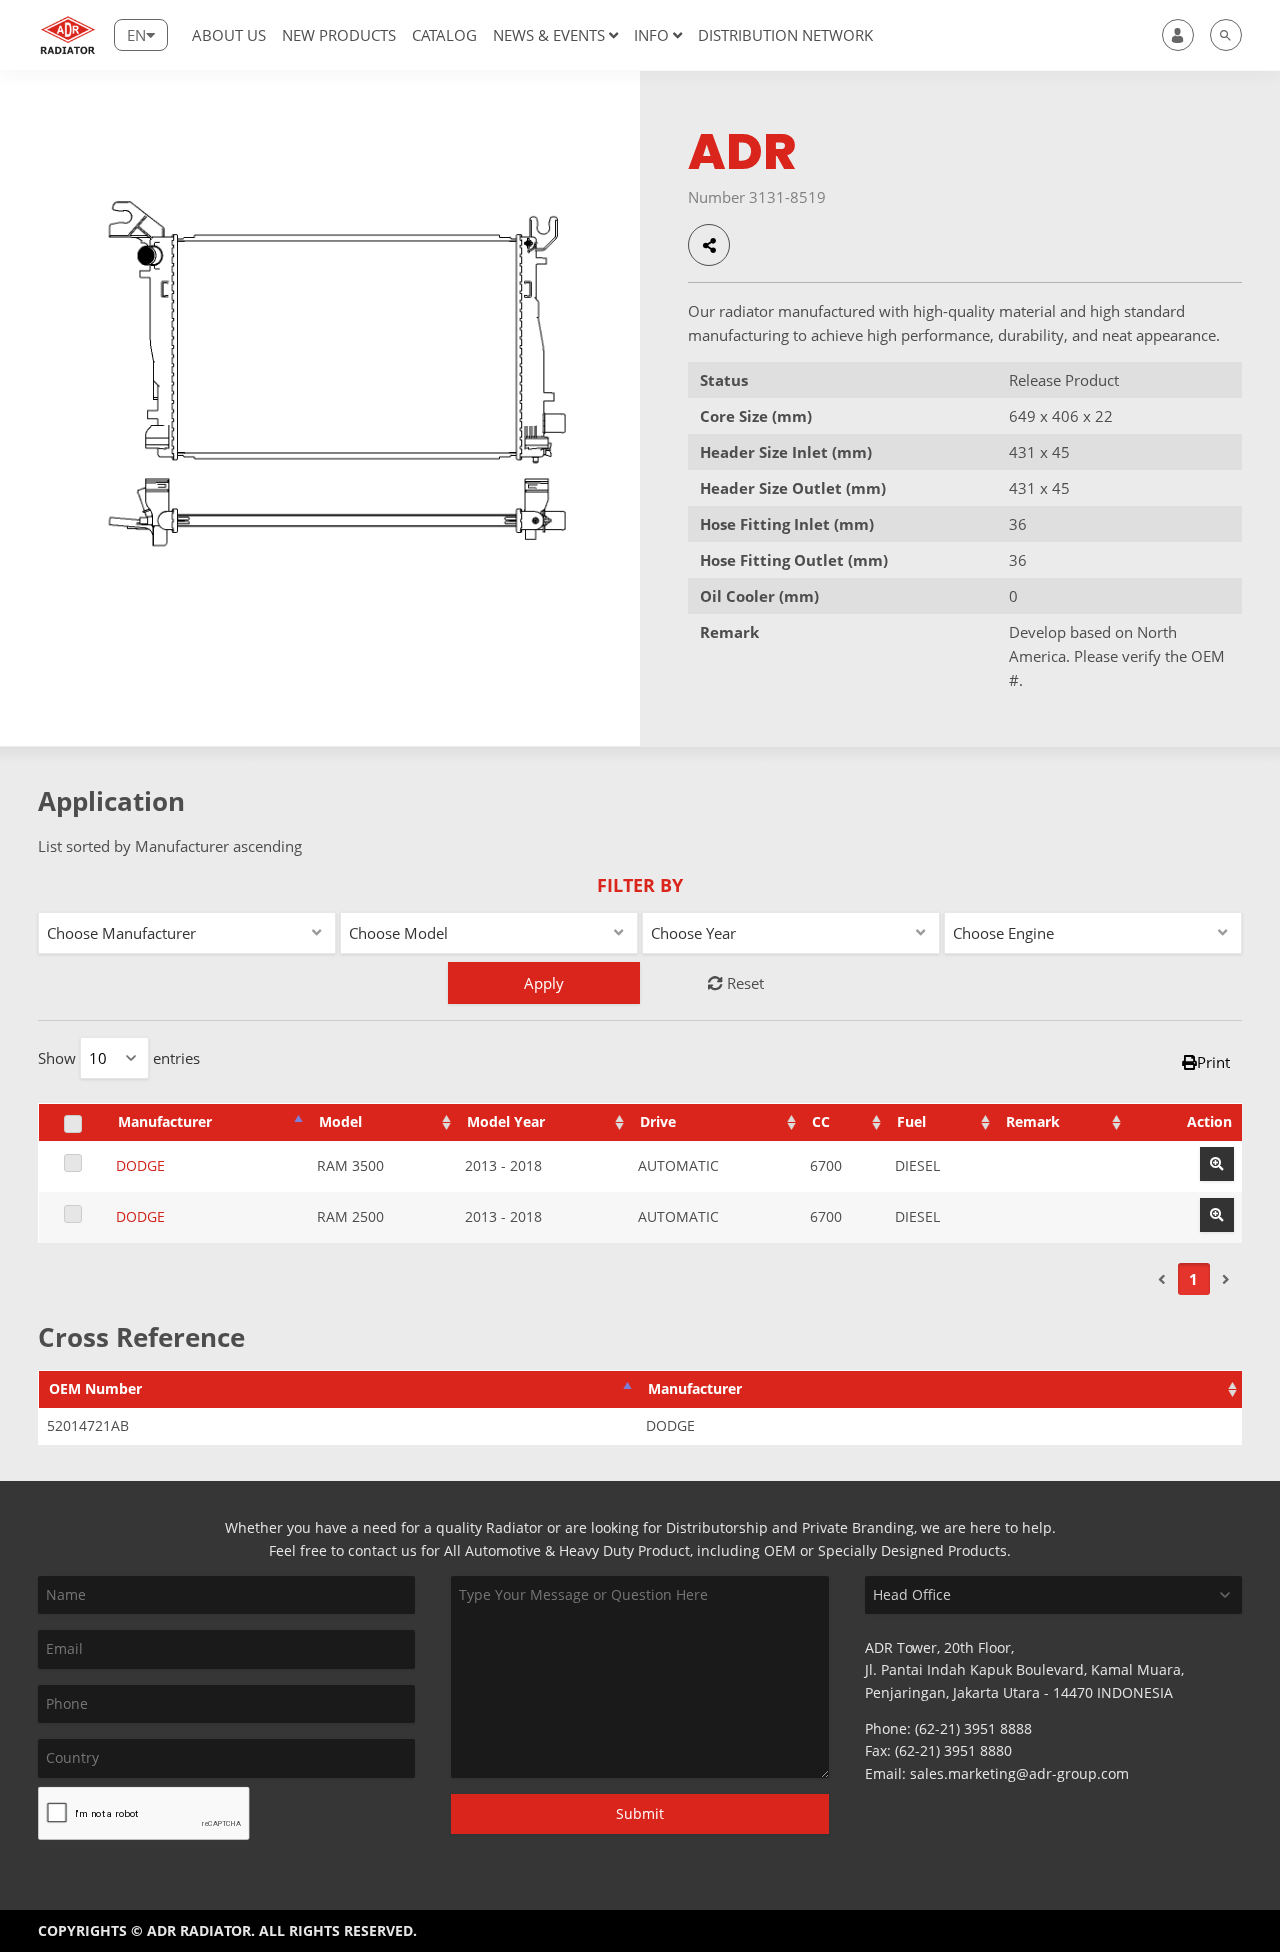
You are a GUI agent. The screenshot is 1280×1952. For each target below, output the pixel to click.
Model (340, 1122)
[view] (1217, 1164)
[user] (1178, 35)
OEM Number (95, 1389)
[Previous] (1162, 1279)
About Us (229, 35)
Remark (1033, 1122)
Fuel (911, 1122)
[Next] (1226, 1279)
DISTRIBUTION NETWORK (785, 35)
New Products (339, 35)
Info (651, 35)
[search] (1226, 35)
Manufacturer (165, 1122)
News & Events (549, 35)
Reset (743, 983)
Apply (544, 983)
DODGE (140, 1166)
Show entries (119, 1058)
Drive (658, 1122)
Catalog (444, 35)
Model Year (506, 1122)
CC (821, 1122)
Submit (640, 1813)
